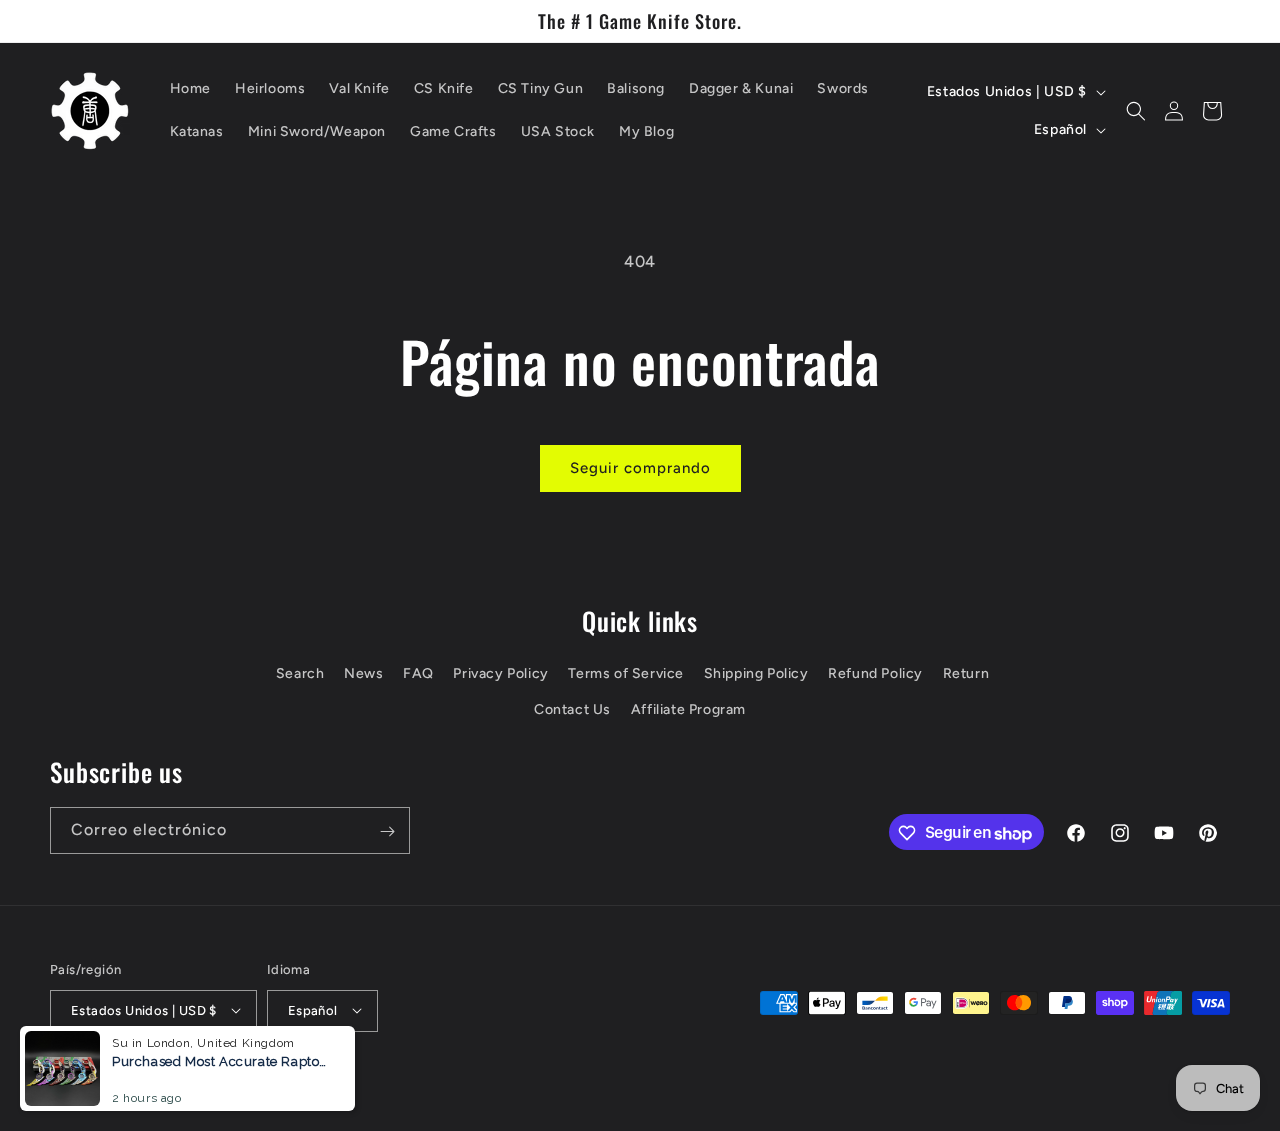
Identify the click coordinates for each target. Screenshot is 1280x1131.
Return (966, 674)
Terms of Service (626, 674)
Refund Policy (875, 674)
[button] (1136, 111)
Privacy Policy (500, 674)
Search (300, 674)
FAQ (418, 674)
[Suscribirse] (387, 831)
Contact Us (572, 709)
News (363, 674)
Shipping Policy (756, 674)
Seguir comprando (640, 468)
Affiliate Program (688, 709)
